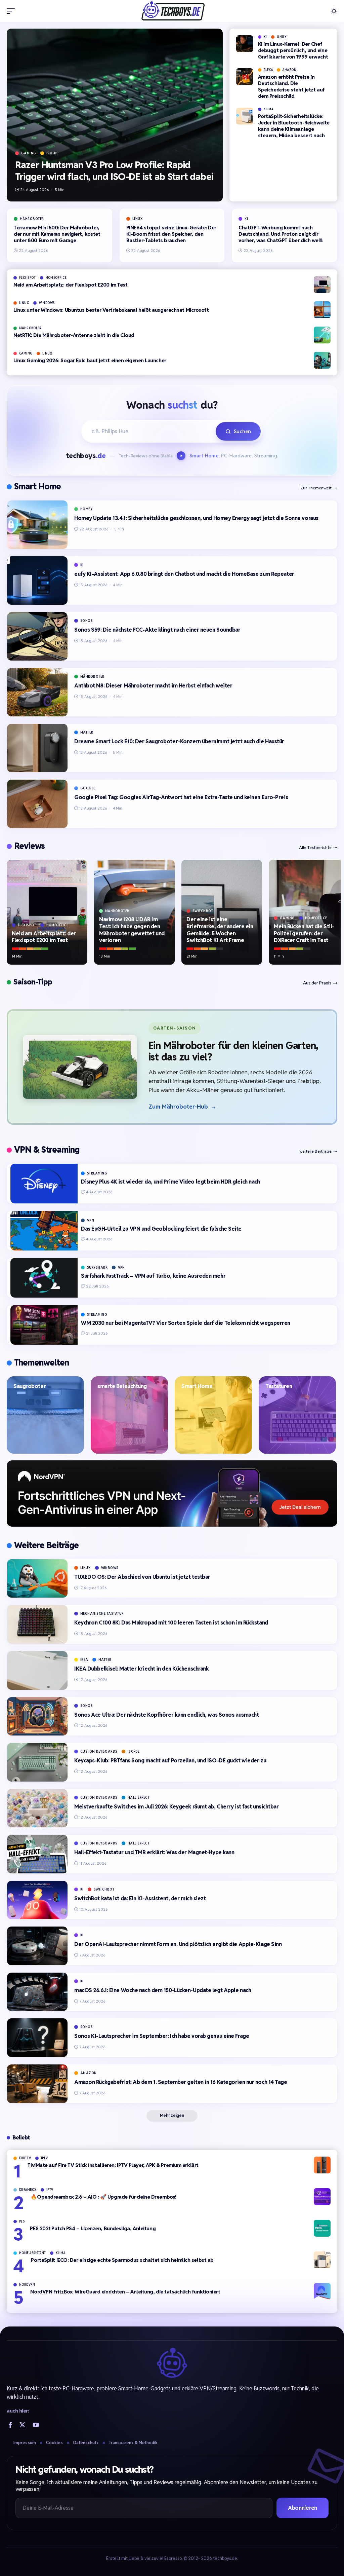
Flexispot (28, 278)
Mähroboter (32, 219)
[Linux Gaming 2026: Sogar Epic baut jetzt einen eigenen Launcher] (322, 360)
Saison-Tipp (33, 982)
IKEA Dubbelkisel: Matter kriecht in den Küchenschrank (141, 1669)
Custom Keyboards (99, 1751)
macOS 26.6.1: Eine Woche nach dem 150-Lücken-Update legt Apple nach (163, 1990)
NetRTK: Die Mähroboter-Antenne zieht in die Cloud (74, 335)
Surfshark (97, 1267)
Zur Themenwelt (316, 488)
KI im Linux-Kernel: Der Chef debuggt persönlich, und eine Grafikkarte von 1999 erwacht (293, 50)
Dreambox (28, 2190)
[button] (12, 11)
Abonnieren (303, 2508)
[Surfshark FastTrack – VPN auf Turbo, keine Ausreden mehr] (44, 1278)
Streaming (97, 1173)
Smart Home (37, 486)
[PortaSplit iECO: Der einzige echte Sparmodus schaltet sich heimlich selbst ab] (322, 2260)
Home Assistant (33, 2253)
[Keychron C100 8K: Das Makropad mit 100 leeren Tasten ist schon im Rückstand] (37, 1624)
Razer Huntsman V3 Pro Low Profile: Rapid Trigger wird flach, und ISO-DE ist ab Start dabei (114, 171)
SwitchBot (203, 911)
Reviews (29, 846)
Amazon (289, 70)
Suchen (242, 431)
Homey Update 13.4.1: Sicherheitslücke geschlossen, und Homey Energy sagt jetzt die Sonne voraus (196, 518)
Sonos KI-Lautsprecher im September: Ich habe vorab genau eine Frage (162, 2036)
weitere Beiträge (315, 1151)
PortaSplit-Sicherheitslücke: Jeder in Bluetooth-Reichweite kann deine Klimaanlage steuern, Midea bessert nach (294, 126)
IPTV (45, 2158)
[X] (22, 2425)
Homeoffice (56, 278)
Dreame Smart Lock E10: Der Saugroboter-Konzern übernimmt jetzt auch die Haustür (179, 741)
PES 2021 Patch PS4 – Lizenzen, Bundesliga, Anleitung (93, 2228)
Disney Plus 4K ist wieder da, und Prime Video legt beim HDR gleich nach (170, 1182)
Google (88, 788)
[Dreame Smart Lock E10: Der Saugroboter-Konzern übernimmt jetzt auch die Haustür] (37, 748)
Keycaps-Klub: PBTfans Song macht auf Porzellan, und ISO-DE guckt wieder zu (170, 1761)
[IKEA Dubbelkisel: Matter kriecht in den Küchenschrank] (37, 1670)
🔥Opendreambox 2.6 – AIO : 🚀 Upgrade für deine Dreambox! (103, 2197)
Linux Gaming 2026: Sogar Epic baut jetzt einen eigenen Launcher (90, 360)
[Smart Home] (213, 1415)
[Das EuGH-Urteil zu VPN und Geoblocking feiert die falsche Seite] (44, 1231)
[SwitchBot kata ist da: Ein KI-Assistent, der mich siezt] (37, 1900)
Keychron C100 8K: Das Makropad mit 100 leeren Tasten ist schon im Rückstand (171, 1623)
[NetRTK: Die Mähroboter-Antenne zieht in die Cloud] (322, 335)
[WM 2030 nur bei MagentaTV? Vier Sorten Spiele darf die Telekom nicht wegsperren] (44, 1325)
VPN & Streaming (47, 1150)
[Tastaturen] (297, 1415)
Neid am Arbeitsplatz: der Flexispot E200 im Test (70, 285)
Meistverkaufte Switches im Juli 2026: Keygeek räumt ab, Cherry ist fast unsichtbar (177, 1807)
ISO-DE (52, 153)
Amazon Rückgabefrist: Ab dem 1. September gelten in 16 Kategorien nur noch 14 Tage (181, 2082)
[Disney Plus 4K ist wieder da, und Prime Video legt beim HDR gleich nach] (44, 1184)
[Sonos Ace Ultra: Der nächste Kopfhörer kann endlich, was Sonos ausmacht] (37, 1716)
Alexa (268, 70)
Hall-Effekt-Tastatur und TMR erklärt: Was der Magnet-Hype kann (154, 1852)
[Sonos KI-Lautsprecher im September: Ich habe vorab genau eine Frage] (37, 2038)
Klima (269, 109)
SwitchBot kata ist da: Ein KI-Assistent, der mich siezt (140, 1898)
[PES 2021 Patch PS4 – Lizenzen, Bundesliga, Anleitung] (322, 2228)
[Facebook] (10, 2425)
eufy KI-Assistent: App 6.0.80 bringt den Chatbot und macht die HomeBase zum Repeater (184, 574)
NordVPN (27, 2285)
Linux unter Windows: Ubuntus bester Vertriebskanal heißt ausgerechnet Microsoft (111, 310)
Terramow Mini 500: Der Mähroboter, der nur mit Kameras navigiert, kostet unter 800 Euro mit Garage (57, 234)
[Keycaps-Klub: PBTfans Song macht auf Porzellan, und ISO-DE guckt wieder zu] (37, 1762)
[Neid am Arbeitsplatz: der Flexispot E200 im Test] (322, 285)
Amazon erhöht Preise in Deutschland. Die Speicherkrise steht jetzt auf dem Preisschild (291, 86)
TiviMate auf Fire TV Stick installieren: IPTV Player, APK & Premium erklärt (113, 2165)
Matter (87, 732)
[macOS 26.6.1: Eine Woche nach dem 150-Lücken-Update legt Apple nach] (37, 1992)
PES (22, 2222)
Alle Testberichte (315, 847)
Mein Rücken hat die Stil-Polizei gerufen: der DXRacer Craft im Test (304, 934)
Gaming (29, 153)
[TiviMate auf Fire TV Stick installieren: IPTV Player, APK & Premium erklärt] (322, 2165)
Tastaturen (279, 1386)
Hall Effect (139, 1798)
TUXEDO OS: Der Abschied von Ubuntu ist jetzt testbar (142, 1577)
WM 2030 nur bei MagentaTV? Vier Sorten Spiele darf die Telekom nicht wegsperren (186, 1323)
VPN (91, 1220)
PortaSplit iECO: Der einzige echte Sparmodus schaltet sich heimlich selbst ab (122, 2260)
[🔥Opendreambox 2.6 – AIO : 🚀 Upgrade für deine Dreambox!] (322, 2197)
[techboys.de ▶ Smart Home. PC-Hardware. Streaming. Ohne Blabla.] (172, 11)
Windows (47, 303)
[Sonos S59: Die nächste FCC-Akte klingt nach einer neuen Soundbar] (37, 636)
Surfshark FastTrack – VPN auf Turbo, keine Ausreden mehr (153, 1276)
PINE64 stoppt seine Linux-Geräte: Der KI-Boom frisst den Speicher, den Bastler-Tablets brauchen (171, 234)
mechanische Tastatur (102, 1614)
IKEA (84, 1660)
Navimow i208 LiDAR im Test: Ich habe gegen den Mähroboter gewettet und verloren (132, 930)
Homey (87, 509)
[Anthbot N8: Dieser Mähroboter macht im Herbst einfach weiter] (37, 692)
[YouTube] (36, 2425)
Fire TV (25, 2158)
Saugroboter (30, 1386)
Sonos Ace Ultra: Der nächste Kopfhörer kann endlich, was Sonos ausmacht (166, 1715)
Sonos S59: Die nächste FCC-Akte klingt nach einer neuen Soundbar (157, 630)
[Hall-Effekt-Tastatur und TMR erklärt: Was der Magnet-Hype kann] (37, 1854)
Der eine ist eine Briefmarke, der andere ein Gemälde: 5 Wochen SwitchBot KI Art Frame (220, 930)
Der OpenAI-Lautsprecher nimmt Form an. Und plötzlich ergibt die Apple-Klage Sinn (178, 1944)
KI (265, 37)
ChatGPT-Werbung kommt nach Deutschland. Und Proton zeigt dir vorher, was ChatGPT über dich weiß (281, 234)
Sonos (87, 621)
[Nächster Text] (182, 456)
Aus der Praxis (317, 983)
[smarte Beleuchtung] (129, 1415)
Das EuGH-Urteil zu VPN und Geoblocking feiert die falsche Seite (161, 1229)
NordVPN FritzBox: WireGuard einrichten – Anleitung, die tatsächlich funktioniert (125, 2292)
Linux (282, 37)
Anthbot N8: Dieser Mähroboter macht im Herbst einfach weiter (153, 686)
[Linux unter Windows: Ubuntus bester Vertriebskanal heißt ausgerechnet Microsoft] (322, 310)
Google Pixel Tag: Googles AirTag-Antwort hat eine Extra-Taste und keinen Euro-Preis (181, 797)
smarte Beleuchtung (122, 1386)
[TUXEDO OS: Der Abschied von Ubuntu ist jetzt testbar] (37, 1579)
